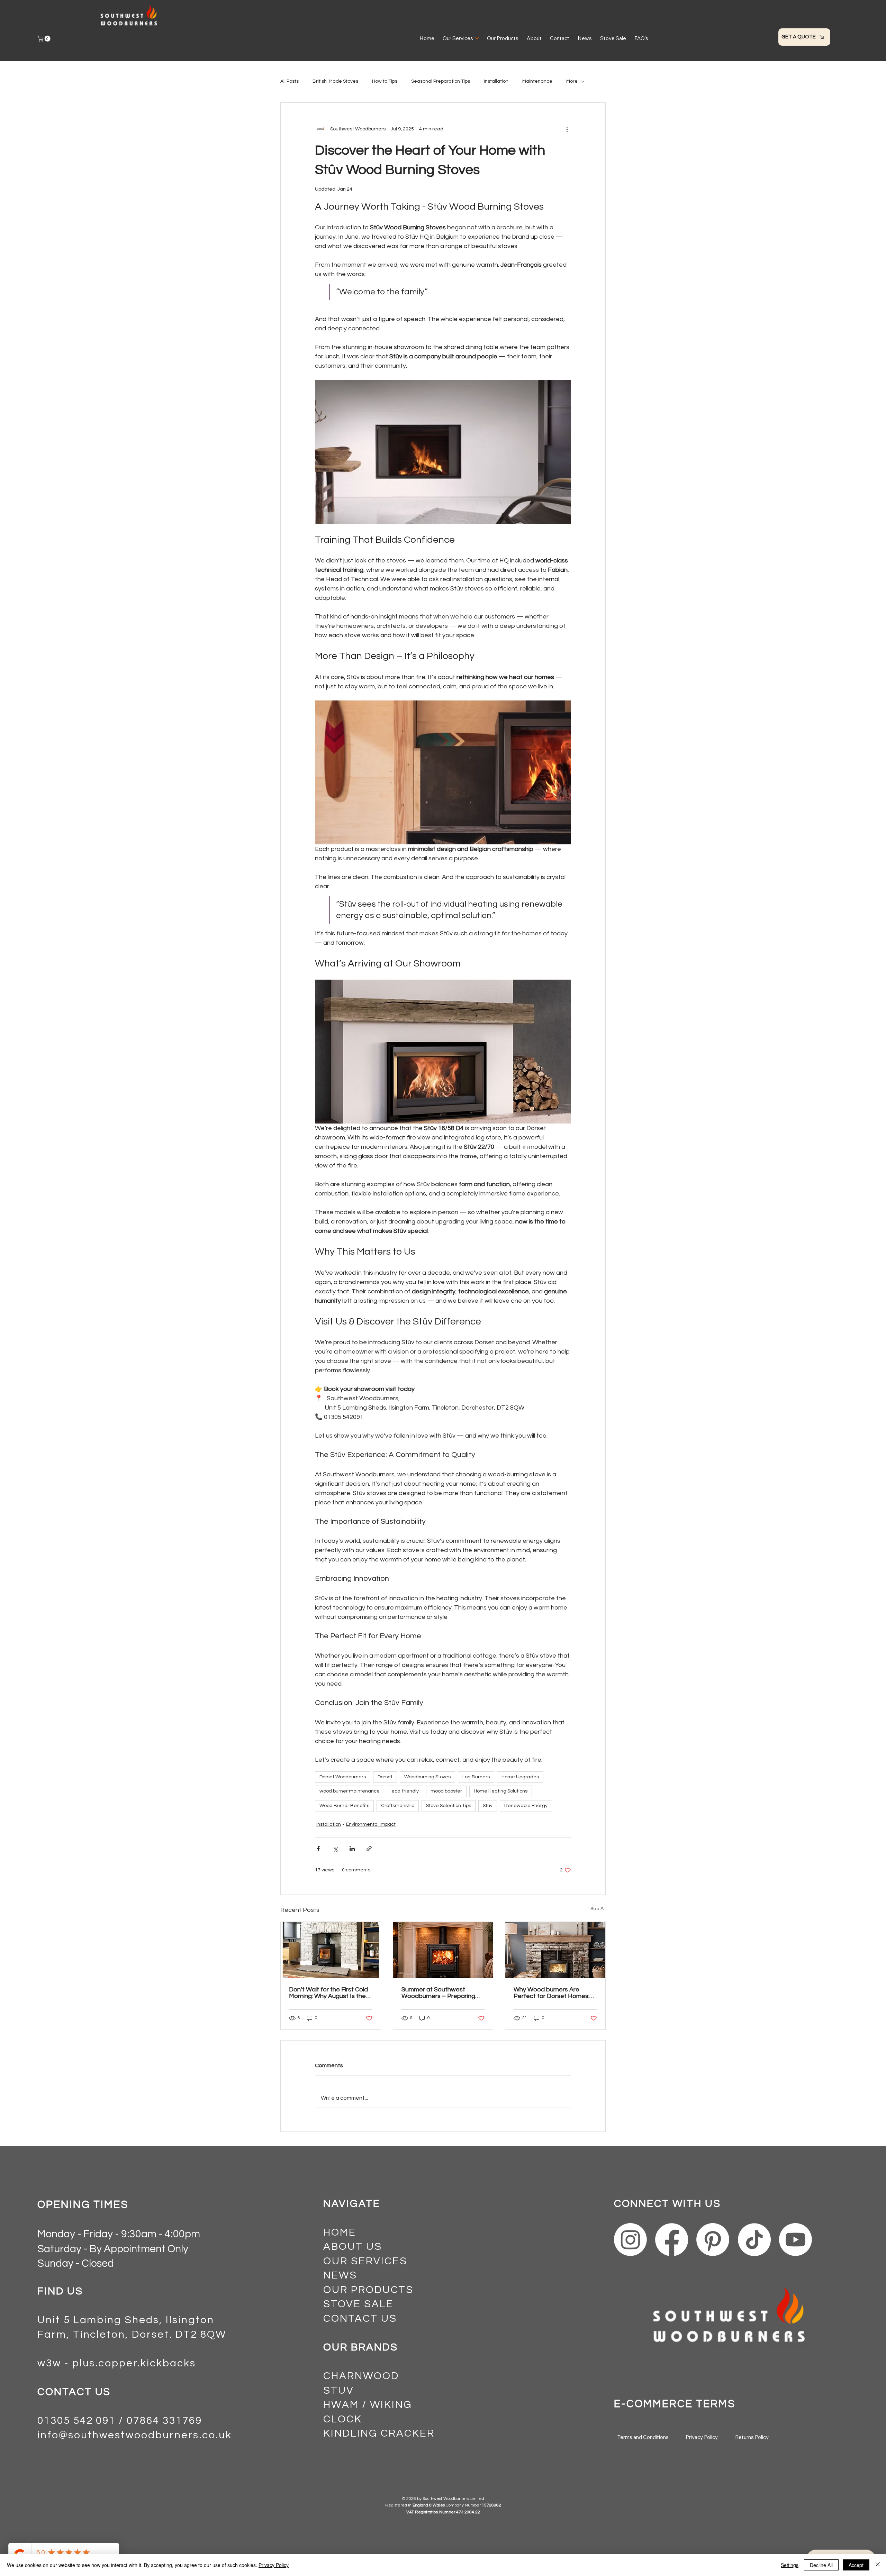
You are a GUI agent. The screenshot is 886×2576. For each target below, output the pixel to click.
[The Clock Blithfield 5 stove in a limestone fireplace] (443, 1950)
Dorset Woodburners (343, 1777)
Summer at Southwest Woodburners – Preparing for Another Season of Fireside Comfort (438, 1993)
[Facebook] (672, 2240)
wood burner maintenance (350, 1791)
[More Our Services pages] (477, 38)
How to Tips (385, 81)
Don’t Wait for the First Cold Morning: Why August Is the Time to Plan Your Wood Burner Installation (328, 1993)
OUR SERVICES (365, 2261)
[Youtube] (795, 2240)
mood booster (446, 1791)
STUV (339, 2391)
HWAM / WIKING (368, 2405)
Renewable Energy (526, 1806)
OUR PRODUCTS (368, 2290)
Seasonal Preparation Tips (441, 81)
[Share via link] (369, 1849)
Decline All (821, 2565)
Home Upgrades (520, 1777)
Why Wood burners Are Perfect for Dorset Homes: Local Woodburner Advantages (552, 1993)
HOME (340, 2233)
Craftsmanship (398, 1806)
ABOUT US (353, 2247)
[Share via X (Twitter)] (335, 1849)
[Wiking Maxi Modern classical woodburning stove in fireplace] (555, 1950)
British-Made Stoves (335, 81)
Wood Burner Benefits (344, 1806)
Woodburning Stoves (427, 1777)
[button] (45, 39)
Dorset (385, 1777)
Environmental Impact (371, 1824)
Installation (496, 81)
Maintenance (537, 81)
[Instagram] (630, 2240)
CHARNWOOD (361, 2376)
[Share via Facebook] (318, 1849)
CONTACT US (360, 2319)
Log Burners (476, 1777)
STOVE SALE (358, 2304)
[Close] (878, 2565)
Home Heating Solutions (501, 1791)
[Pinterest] (713, 2240)
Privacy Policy (274, 2565)
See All (598, 1909)
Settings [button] (790, 2565)
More (572, 81)
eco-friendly (405, 1791)
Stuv (488, 1806)
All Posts (290, 81)
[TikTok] (754, 2240)
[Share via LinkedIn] (352, 1849)
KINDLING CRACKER (379, 2433)
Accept (856, 2565)
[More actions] (567, 129)
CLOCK (343, 2419)
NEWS (340, 2275)
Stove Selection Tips (449, 1806)
